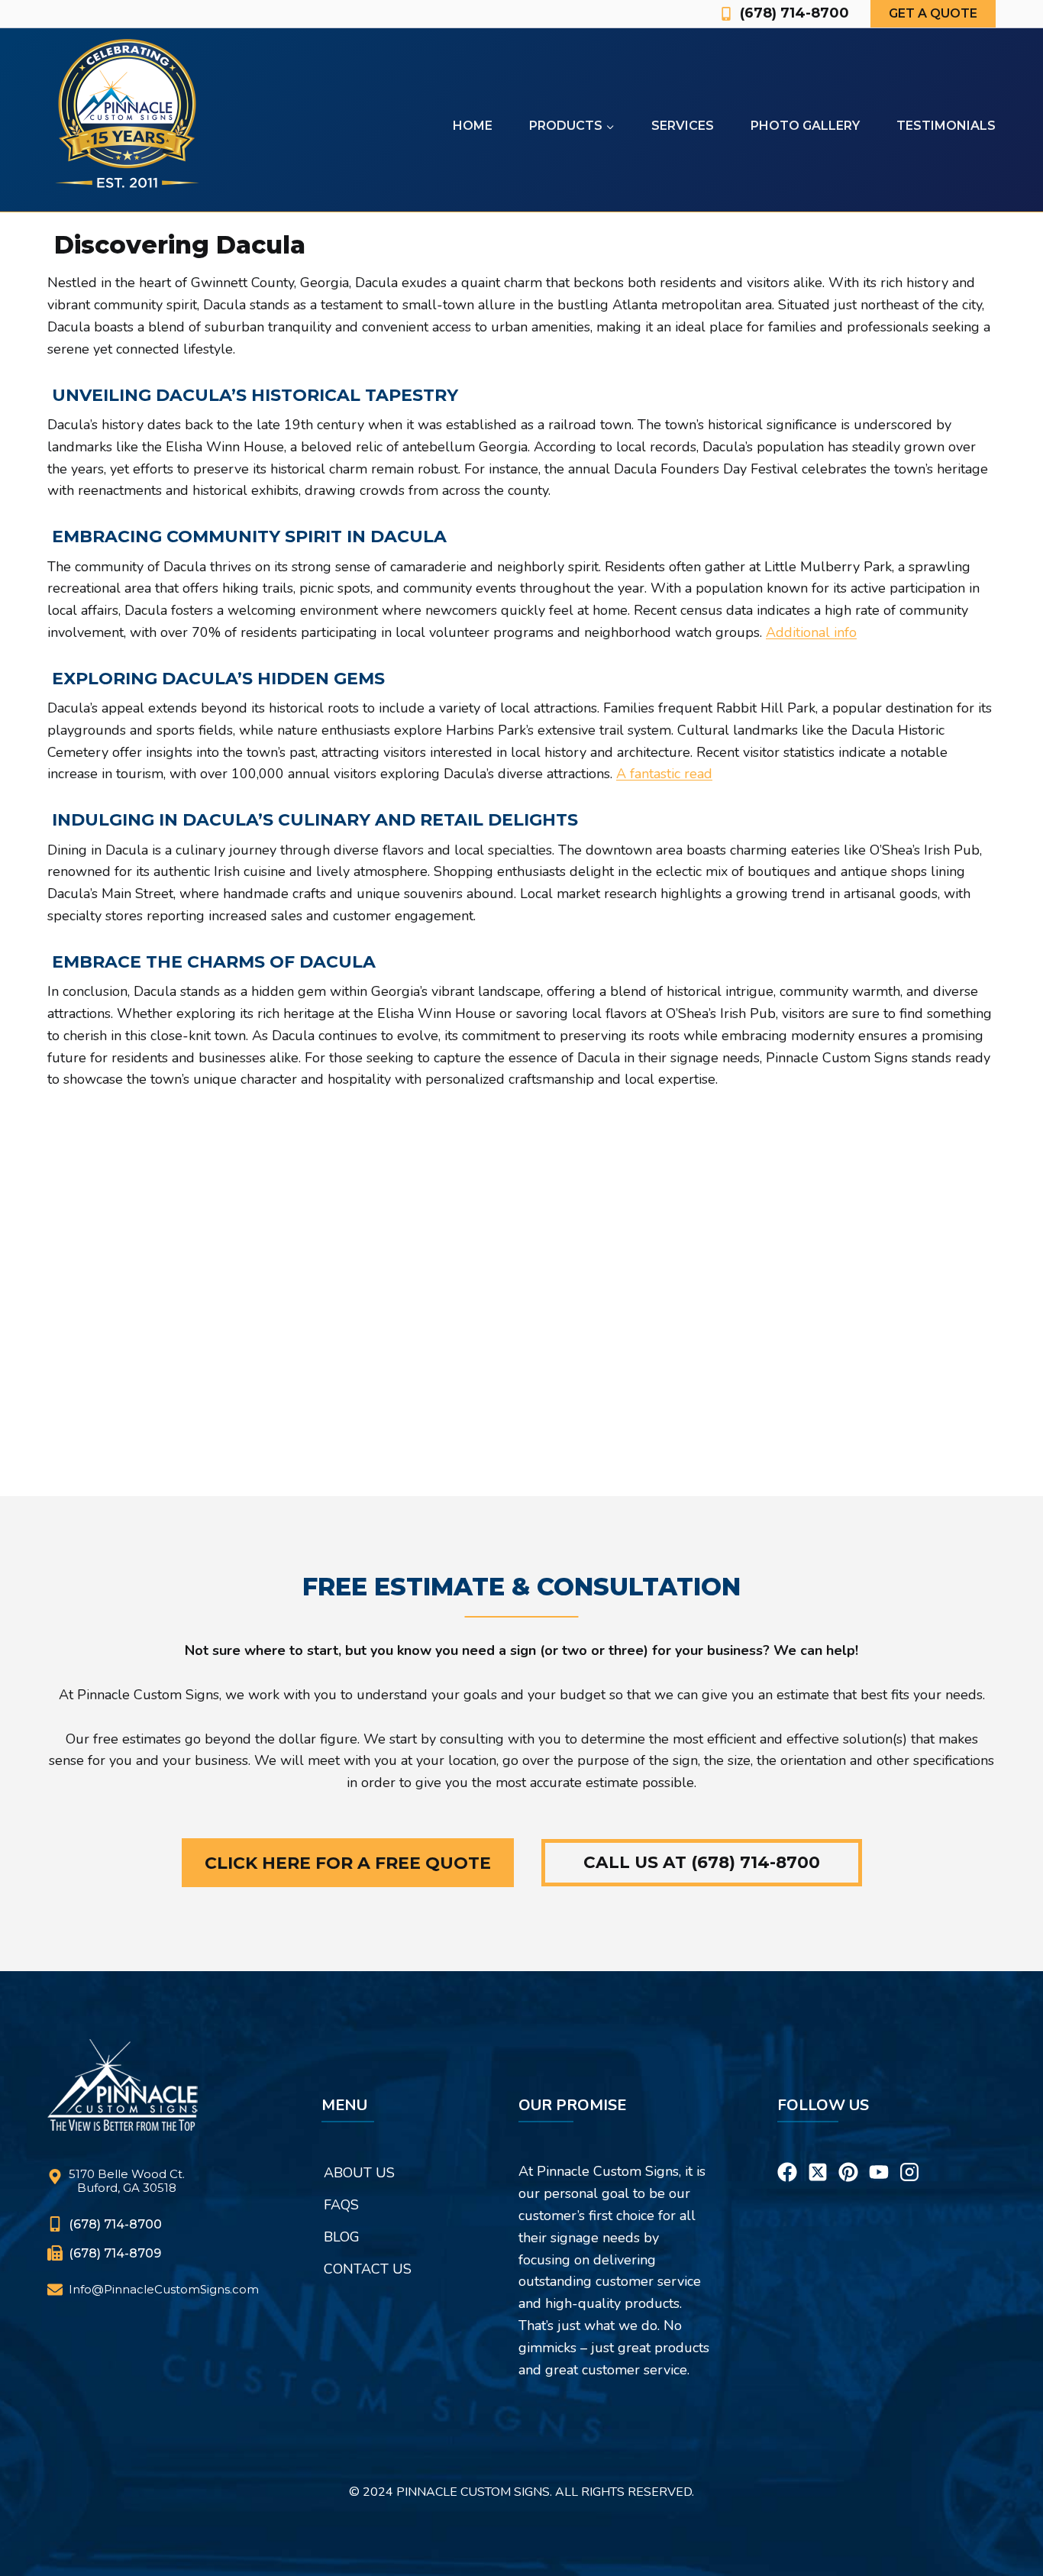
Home (473, 126)
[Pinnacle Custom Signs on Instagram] (909, 2153)
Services (683, 126)
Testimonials (946, 126)
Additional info (811, 632)
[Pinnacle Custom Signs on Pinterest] (848, 2153)
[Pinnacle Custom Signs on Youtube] (879, 2153)
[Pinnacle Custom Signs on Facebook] (787, 2153)
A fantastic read (664, 774)
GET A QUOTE (933, 13)
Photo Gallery (805, 126)
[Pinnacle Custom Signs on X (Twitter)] (818, 2153)
